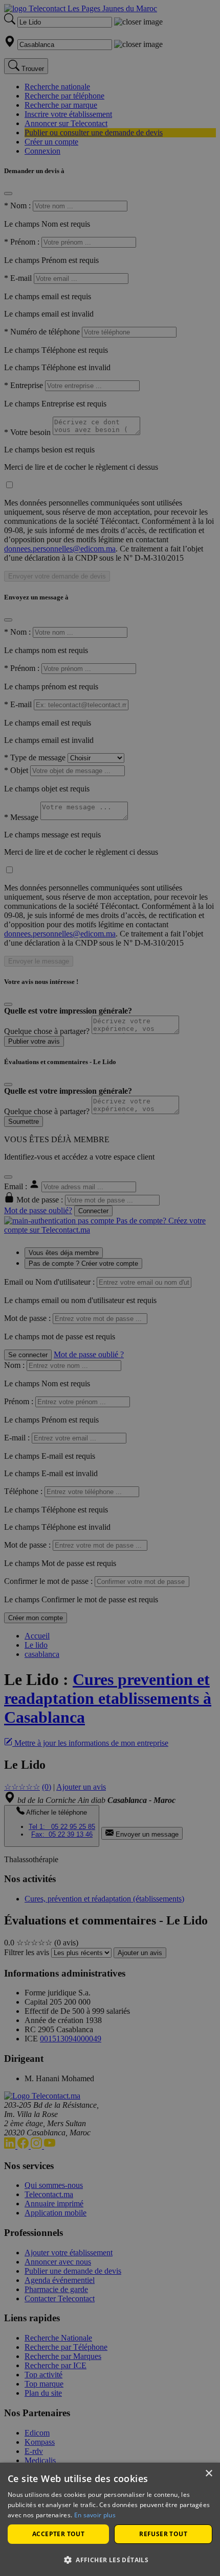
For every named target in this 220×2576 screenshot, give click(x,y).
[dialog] (110, 2519)
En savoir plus (95, 2515)
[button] (110, 2559)
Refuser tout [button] (163, 2534)
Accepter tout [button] (58, 2534)
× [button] (208, 2474)
